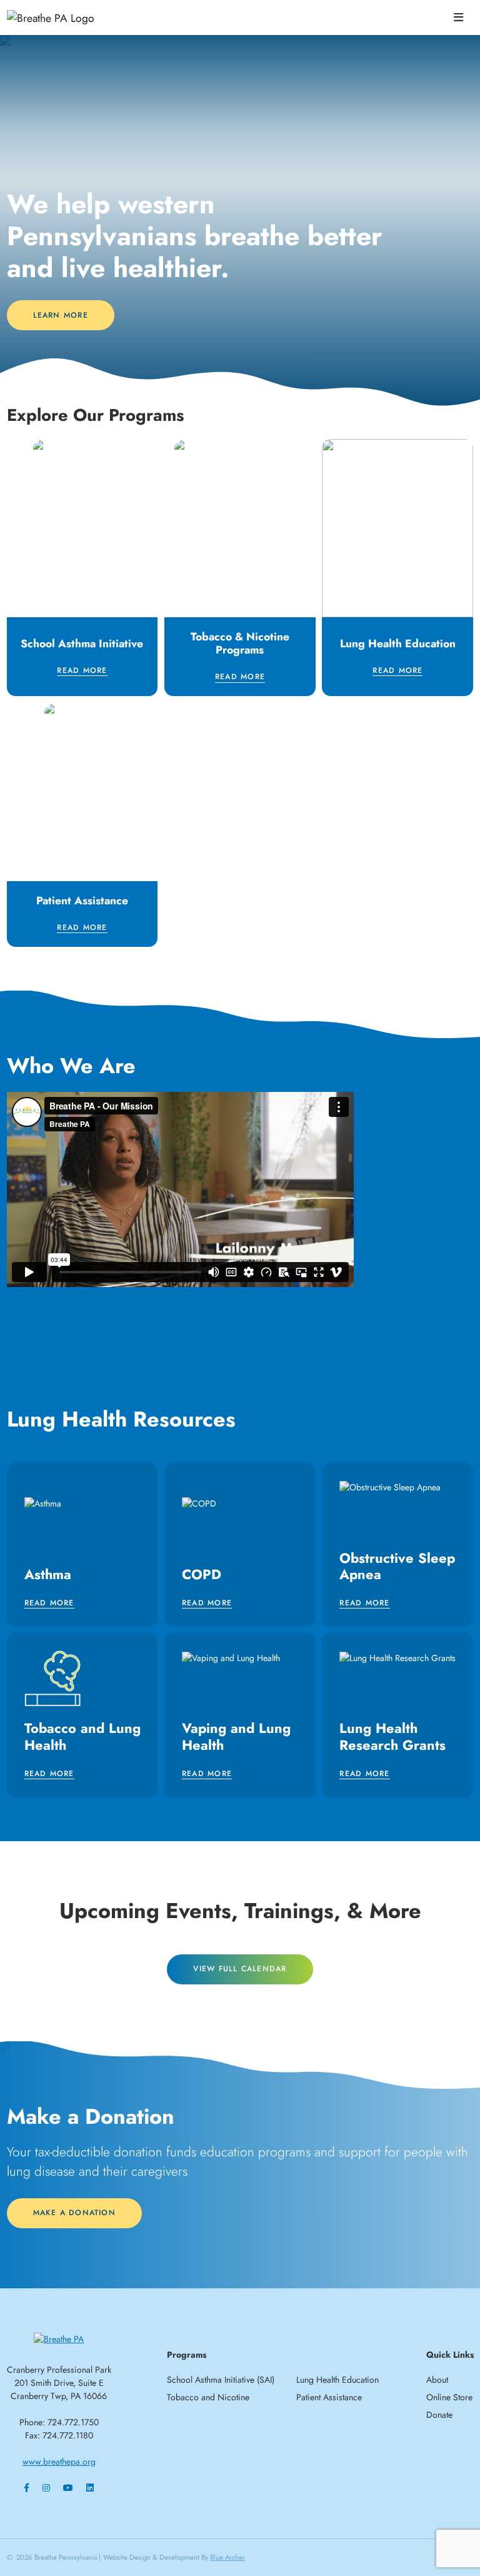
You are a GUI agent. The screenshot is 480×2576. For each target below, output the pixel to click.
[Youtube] (68, 2488)
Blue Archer (227, 2557)
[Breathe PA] (59, 2338)
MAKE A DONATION (74, 2213)
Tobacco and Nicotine (208, 2397)
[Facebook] (27, 2488)
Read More (82, 671)
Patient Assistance (329, 2397)
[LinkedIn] (90, 2488)
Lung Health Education (337, 2380)
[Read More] (82, 568)
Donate (439, 2415)
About (437, 2380)
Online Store (449, 2397)
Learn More (61, 315)
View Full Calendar (240, 1969)
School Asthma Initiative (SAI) (221, 2380)
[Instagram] (46, 2488)
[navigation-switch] (458, 18)
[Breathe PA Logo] (72, 18)
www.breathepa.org (59, 2462)
